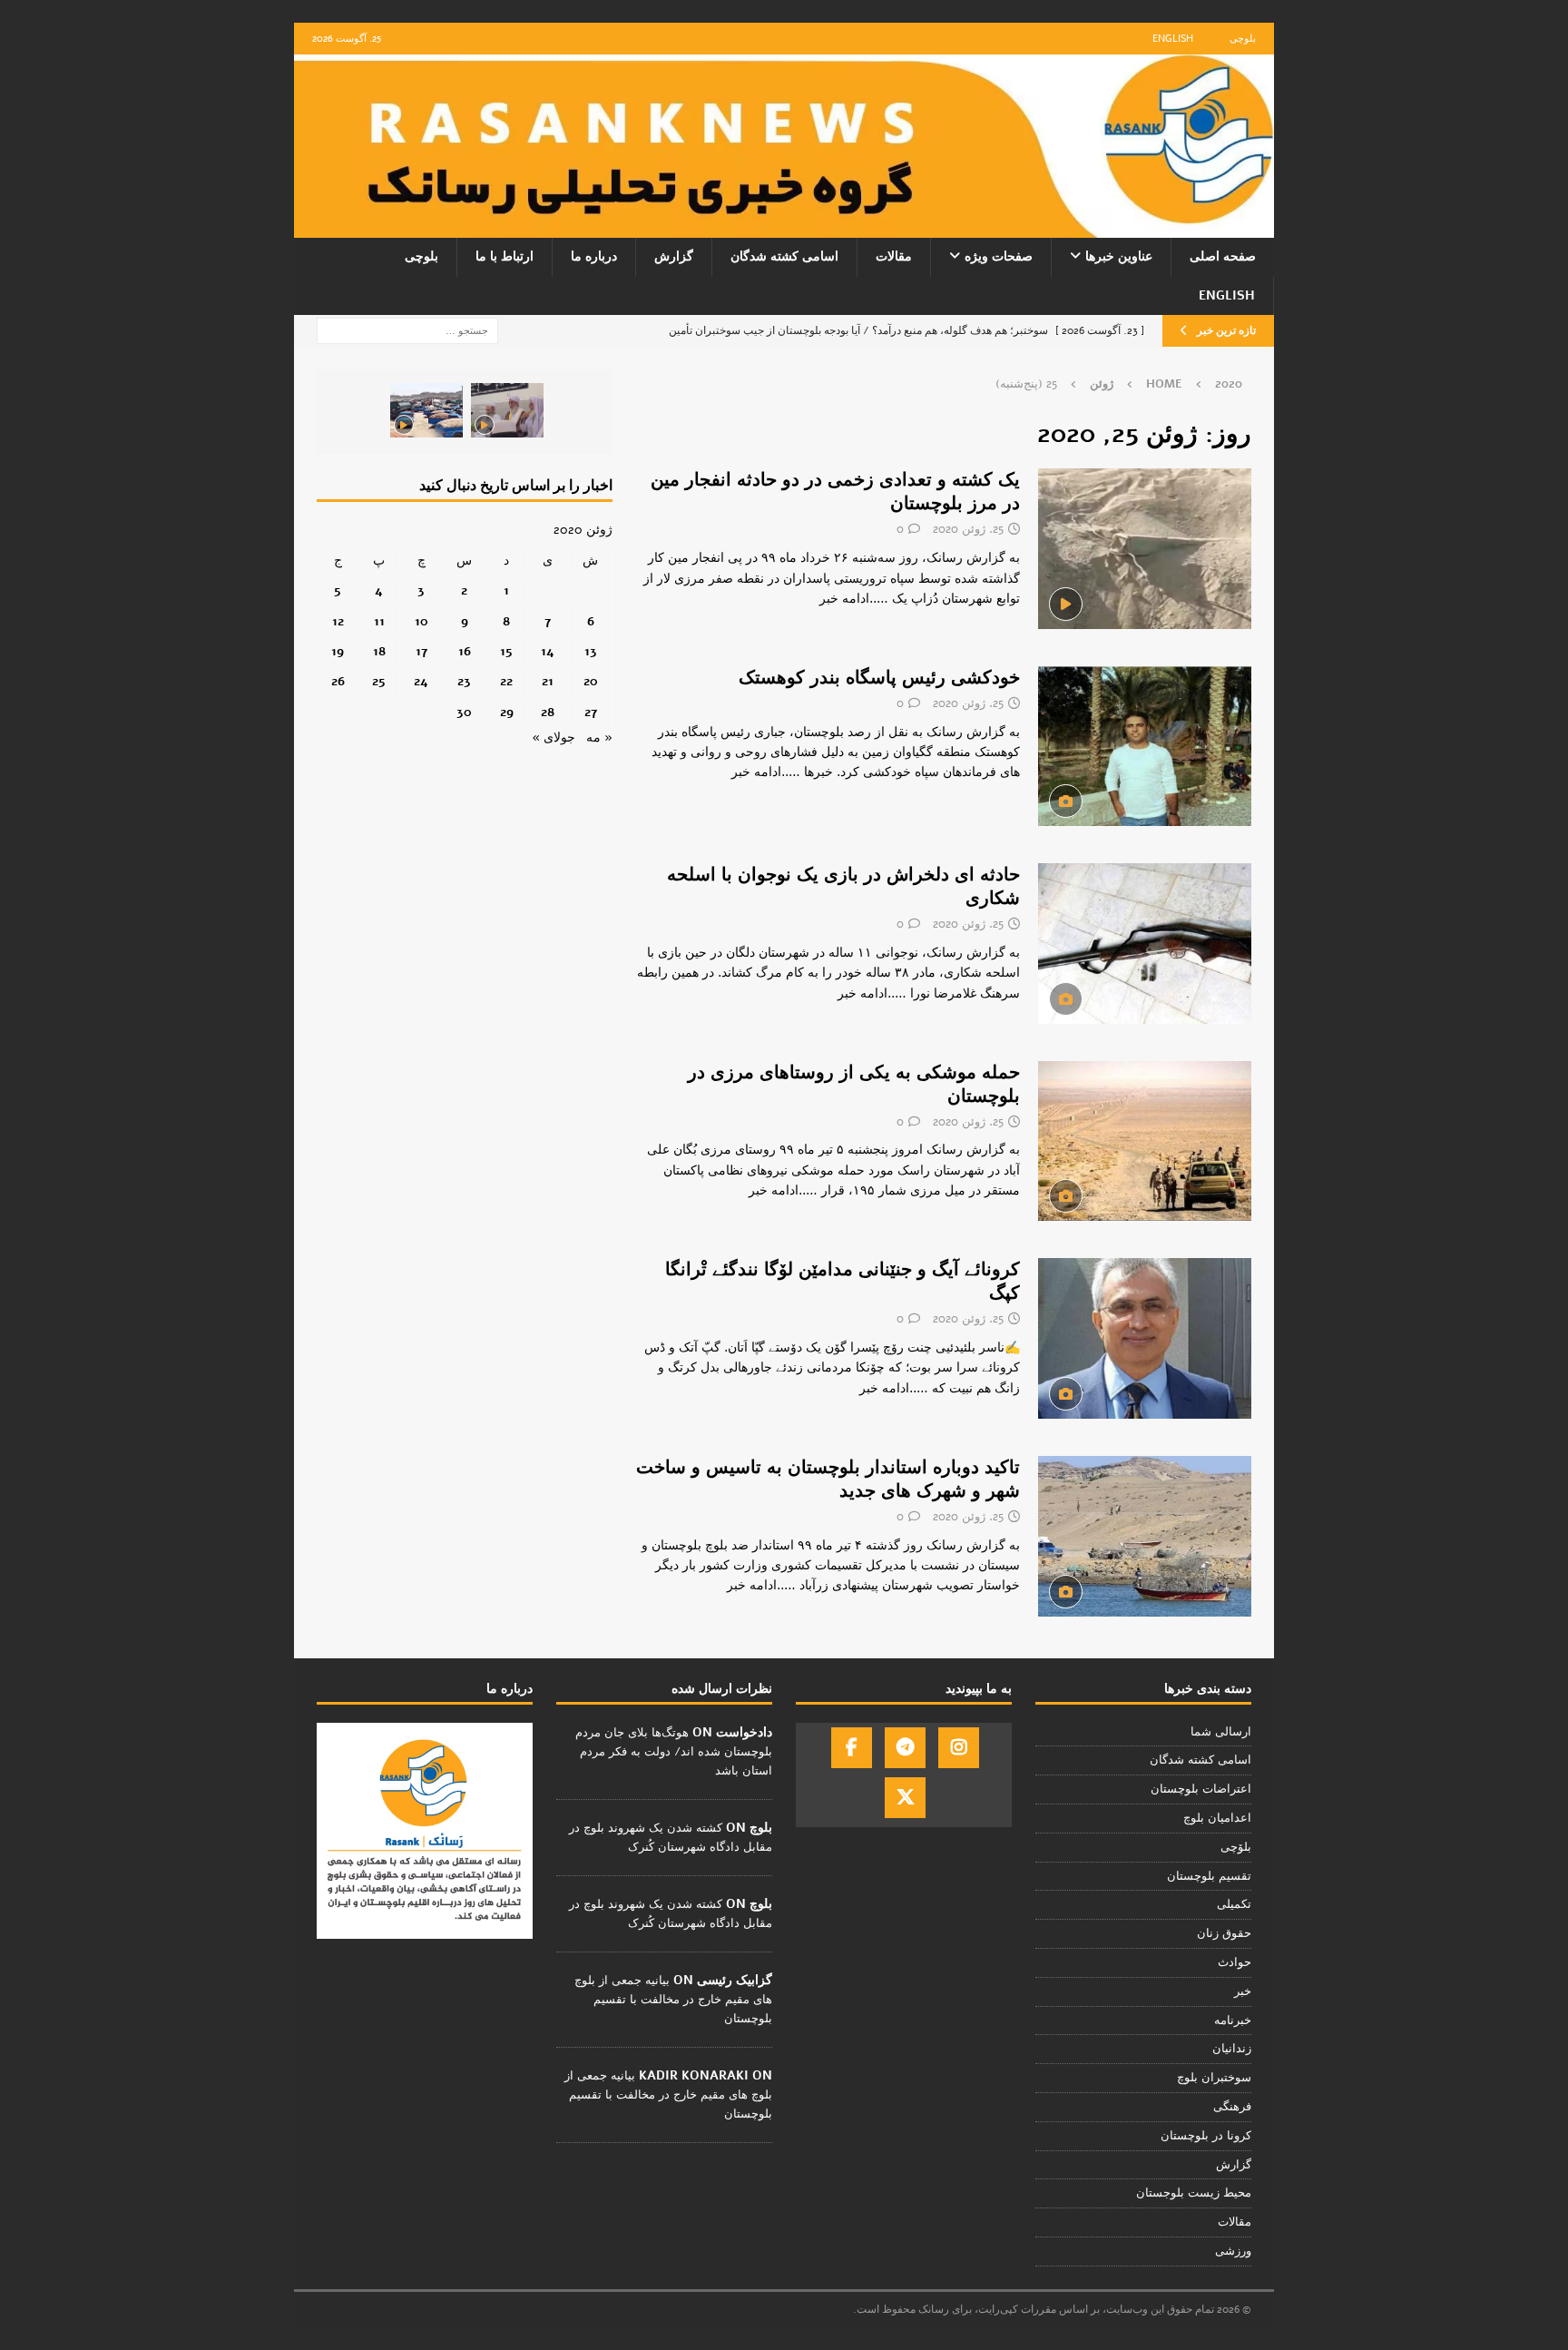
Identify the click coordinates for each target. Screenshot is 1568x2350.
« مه (599, 737)
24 (421, 681)
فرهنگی (1232, 2107)
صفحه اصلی (1223, 256)
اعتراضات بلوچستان (1201, 1789)
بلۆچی (1236, 1847)
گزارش (674, 256)
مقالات (894, 256)
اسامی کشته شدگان (784, 256)
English (1173, 39)
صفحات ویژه (999, 256)
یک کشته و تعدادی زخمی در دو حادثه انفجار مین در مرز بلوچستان (835, 492)
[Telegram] (905, 1748)
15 (506, 651)
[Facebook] (852, 1748)
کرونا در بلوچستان (1206, 2136)
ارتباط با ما (505, 256)
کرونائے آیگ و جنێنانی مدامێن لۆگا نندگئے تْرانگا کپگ (843, 1281)
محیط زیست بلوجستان (1194, 2193)
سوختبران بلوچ (1214, 2078)
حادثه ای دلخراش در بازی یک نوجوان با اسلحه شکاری (843, 886)
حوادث (1235, 1962)
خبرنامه (1233, 2021)
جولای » (554, 737)
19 (338, 651)
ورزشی (1233, 2251)
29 (507, 712)
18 (379, 651)
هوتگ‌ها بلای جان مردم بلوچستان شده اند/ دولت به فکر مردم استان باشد (674, 1752)
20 (591, 681)
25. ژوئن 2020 (968, 529)
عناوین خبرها (1119, 256)
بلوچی (1243, 39)
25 (379, 681)
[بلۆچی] (1145, 1338)
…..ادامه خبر (854, 599)
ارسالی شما (1221, 1732)
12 (338, 621)
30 (464, 712)
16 (465, 651)
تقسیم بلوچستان (1209, 1876)
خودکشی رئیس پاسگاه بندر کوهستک (879, 678)
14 (548, 651)
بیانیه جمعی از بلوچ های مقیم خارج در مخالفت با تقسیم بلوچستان (673, 2000)
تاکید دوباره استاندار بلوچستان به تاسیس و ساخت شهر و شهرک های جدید (828, 1479)
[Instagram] (959, 1748)
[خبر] (1145, 746)
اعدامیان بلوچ (1217, 1818)
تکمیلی (1234, 1904)
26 (338, 681)
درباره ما (594, 256)
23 (464, 681)
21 (548, 681)
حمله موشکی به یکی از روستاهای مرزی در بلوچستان (854, 1084)
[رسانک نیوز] (784, 227)
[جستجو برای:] (407, 330)
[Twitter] (905, 1798)
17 (421, 651)
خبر (1243, 1991)
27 (591, 712)
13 (591, 651)
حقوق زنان (1224, 1933)
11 (379, 621)
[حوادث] (1145, 548)
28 (548, 712)
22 (506, 681)
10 (421, 621)
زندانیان (1232, 2049)
